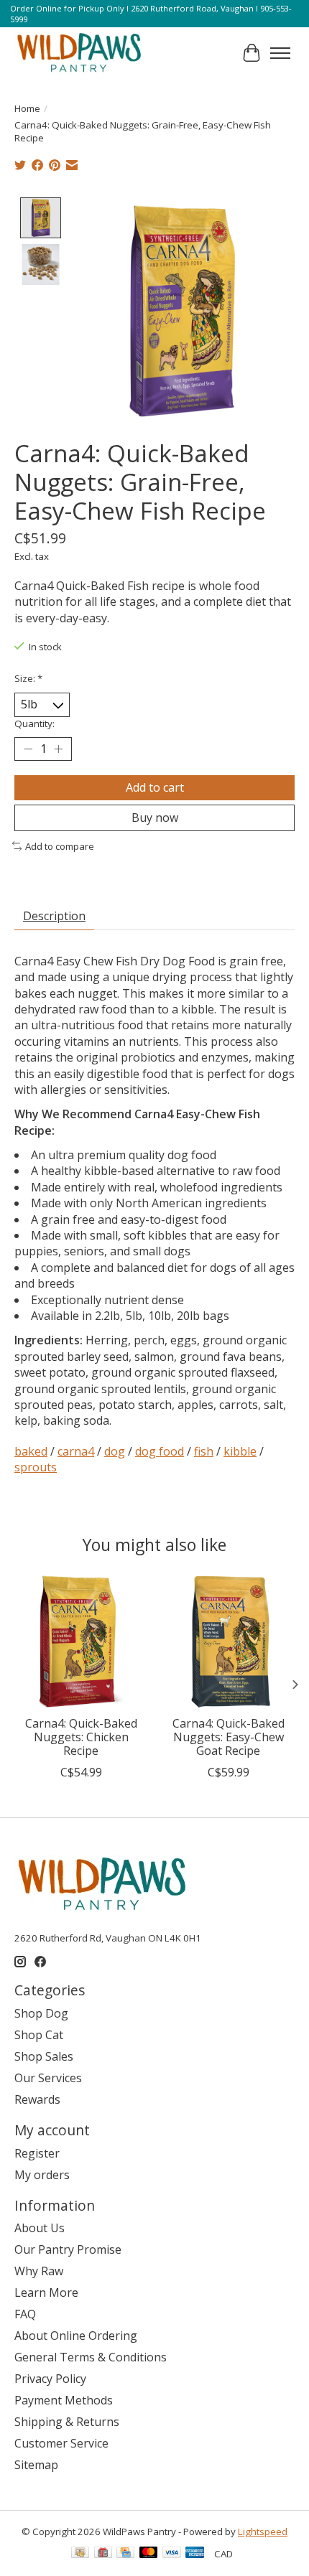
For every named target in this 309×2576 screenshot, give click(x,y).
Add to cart (155, 787)
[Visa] (172, 2554)
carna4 (76, 1451)
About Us (40, 2228)
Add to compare (60, 846)
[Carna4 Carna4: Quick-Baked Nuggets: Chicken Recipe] (81, 1642)
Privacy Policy (50, 2379)
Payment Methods (64, 2400)
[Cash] (80, 2554)
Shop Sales (44, 2056)
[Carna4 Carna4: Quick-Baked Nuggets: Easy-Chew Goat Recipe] (228, 1642)
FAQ (25, 2314)
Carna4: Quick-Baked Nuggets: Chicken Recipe (81, 1737)
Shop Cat (39, 2035)
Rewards (37, 2099)
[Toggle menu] (280, 53)
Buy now (155, 818)
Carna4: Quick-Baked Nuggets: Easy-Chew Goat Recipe (229, 1737)
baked (31, 1451)
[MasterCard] (149, 2554)
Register (37, 2153)
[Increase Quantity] (58, 749)
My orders (42, 2175)
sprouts (36, 1467)
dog (115, 1451)
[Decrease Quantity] (28, 749)
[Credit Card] (125, 2554)
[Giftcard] (103, 2554)
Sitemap (36, 2465)
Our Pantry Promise (68, 2249)
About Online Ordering (76, 2336)
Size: (28, 678)
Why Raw (39, 2271)
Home (27, 108)
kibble (240, 1451)
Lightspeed (263, 2531)
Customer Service (61, 2443)
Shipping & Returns (67, 2422)
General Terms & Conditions (91, 2357)
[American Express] (195, 2554)
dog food (160, 1451)
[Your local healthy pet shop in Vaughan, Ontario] (79, 53)
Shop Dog (41, 2013)
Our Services (48, 2078)
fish (204, 1451)
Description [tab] (54, 916)
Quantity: (34, 723)
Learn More (46, 2292)
